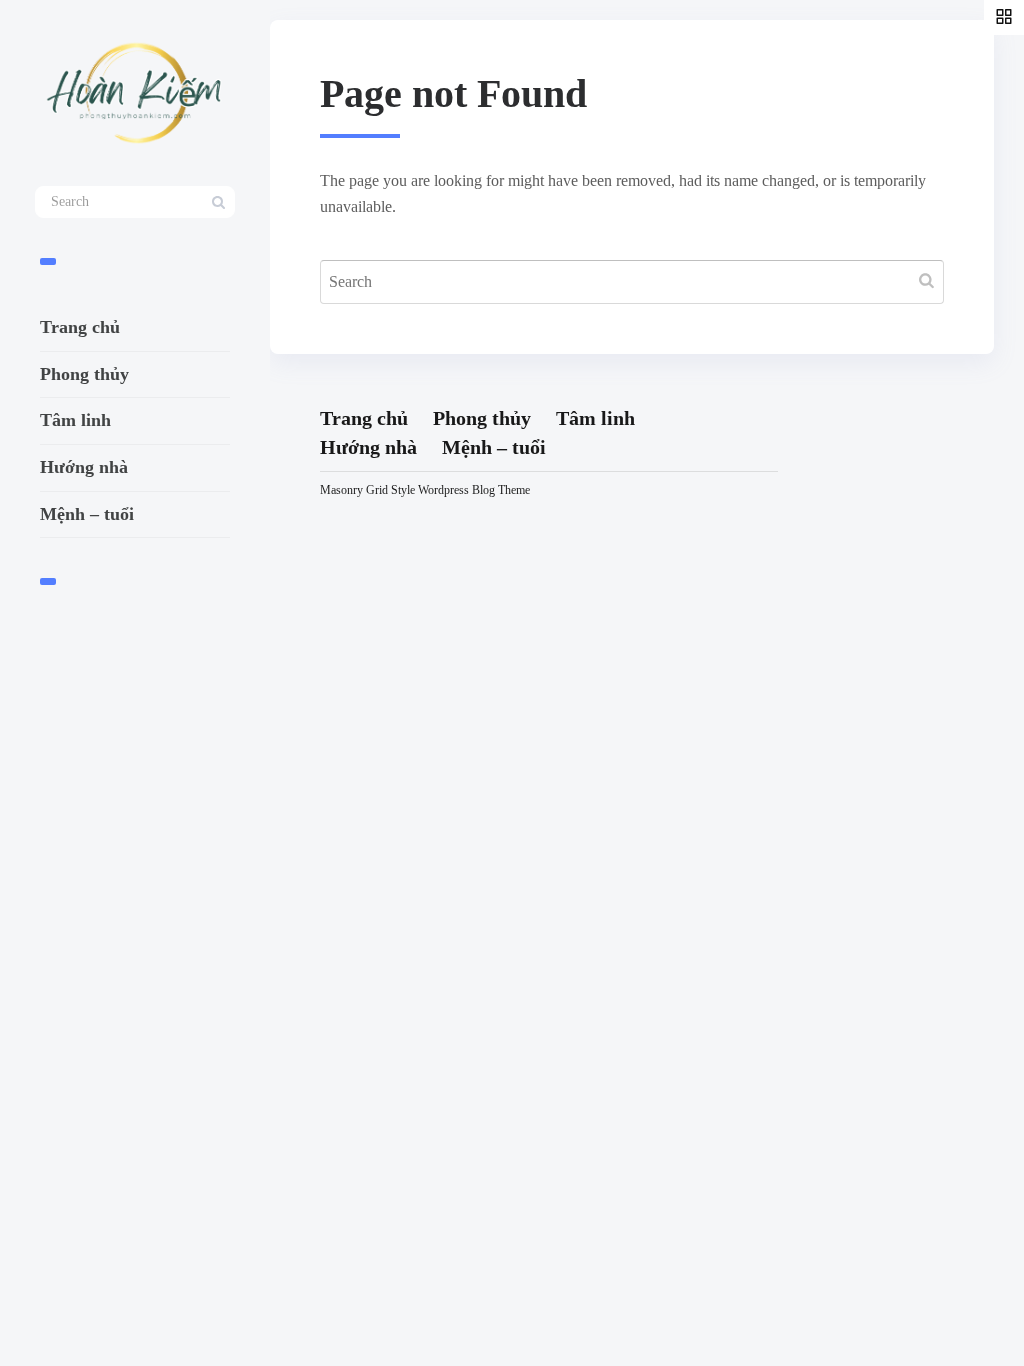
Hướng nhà (84, 467)
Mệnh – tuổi (87, 514)
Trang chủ (80, 327)
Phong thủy (84, 374)
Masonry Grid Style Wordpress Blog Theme (425, 490)
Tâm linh (75, 420)
